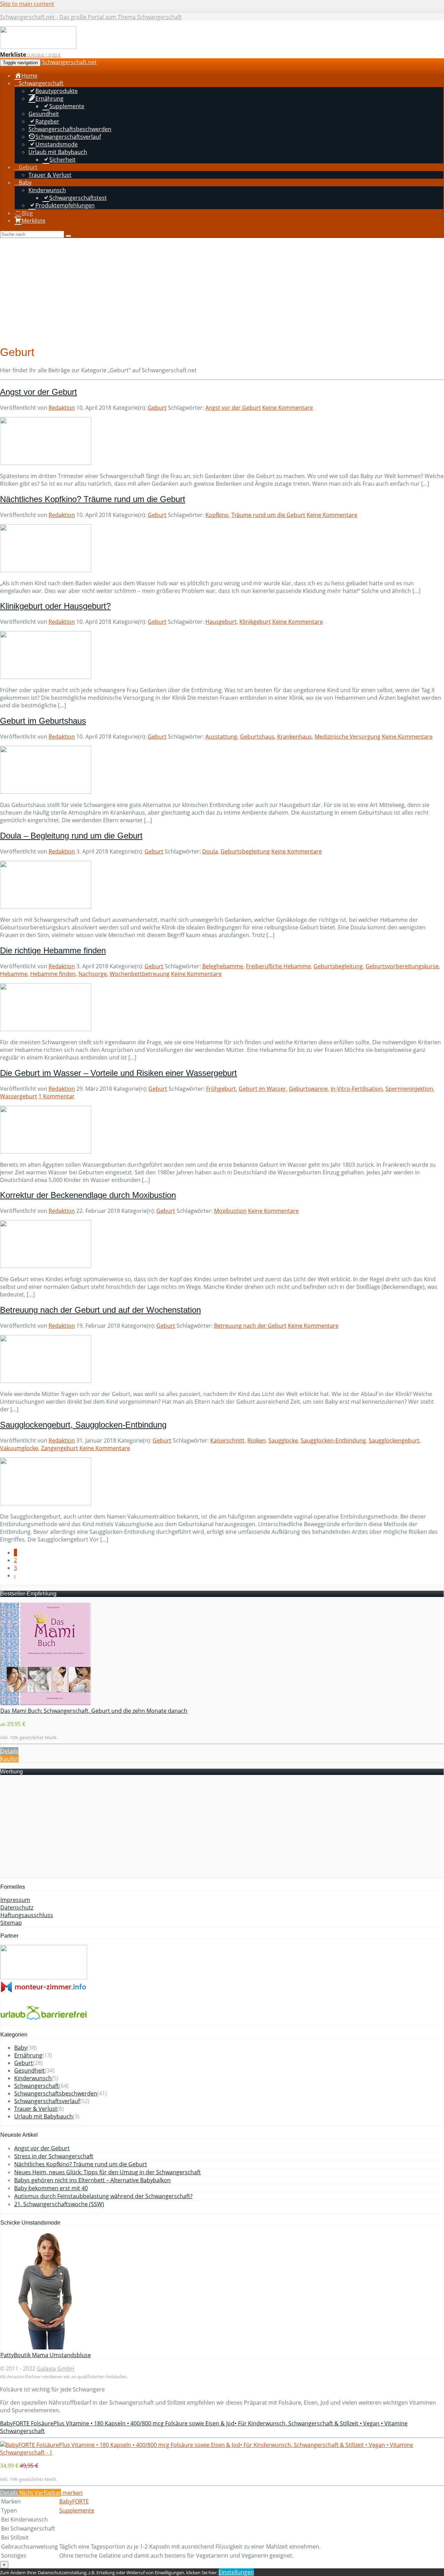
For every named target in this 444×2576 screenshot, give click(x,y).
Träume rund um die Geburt (268, 515)
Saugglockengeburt (394, 1440)
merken (72, 2493)
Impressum (15, 1900)
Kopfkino (217, 515)
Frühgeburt (221, 1089)
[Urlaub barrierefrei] (44, 2022)
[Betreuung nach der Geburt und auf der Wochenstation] (46, 1381)
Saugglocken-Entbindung (333, 1440)
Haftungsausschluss (27, 1915)
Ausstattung (221, 737)
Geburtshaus (257, 737)
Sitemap (11, 1923)
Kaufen (10, 1759)
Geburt (157, 408)
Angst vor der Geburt (39, 392)
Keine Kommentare (288, 408)
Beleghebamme (223, 966)
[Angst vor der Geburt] (46, 463)
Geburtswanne (308, 1089)
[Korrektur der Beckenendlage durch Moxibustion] (46, 1266)
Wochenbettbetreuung (140, 974)
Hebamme (14, 974)
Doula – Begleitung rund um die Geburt (71, 836)
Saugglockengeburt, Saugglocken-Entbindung (83, 1425)
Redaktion (62, 408)
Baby (21, 2048)
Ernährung (28, 2055)
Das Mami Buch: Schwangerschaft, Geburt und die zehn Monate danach (94, 1711)
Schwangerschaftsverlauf (47, 2101)
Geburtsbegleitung (245, 851)
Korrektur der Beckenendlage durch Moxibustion (88, 1195)
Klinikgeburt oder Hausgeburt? (55, 606)
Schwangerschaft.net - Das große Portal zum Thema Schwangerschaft (91, 17)
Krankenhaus (294, 737)
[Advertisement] (222, 290)
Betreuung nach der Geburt (250, 1326)
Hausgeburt (221, 622)
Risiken (257, 1440)
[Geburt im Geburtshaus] (46, 792)
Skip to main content (27, 4)
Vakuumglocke (19, 1448)
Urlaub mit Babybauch (44, 2116)
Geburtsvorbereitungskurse (402, 966)
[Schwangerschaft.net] (38, 47)
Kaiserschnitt (227, 1440)
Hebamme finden (53, 974)
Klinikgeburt (255, 622)
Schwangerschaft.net (69, 62)
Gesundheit (29, 2071)
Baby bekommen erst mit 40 (51, 2188)
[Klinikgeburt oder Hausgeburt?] (46, 677)
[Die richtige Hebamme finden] (46, 1029)
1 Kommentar (57, 1096)
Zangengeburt (59, 1448)
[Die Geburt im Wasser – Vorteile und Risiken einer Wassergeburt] (46, 1151)
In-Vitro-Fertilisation (357, 1089)
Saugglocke (283, 1440)
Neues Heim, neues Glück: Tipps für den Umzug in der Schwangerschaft (108, 2172)
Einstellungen (236, 2572)
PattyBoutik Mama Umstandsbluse (46, 2355)
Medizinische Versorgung (348, 737)
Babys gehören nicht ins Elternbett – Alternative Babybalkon (92, 2180)
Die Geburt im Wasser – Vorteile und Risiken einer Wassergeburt (118, 1073)
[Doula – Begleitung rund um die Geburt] (46, 907)
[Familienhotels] (44, 1977)
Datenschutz (17, 1907)
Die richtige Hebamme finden (53, 950)
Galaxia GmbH (55, 2369)
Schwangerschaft (37, 2086)
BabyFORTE (74, 2501)
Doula (210, 851)
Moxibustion (230, 1211)
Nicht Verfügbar (40, 2493)
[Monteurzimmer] (44, 1991)
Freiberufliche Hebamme (278, 966)
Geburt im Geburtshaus (43, 721)
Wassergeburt (19, 1096)
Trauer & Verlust (36, 2109)
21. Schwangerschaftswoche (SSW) (59, 2204)
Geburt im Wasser (262, 1089)
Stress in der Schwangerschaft (54, 2156)
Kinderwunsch (33, 2078)
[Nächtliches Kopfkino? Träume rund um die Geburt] (46, 570)
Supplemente (77, 2510)
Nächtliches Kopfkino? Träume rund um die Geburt (93, 499)
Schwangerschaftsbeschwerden (56, 2093)
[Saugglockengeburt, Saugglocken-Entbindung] (46, 1503)
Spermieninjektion (409, 1089)
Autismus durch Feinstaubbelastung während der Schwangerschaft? (103, 2196)
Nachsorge (93, 974)
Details (9, 1751)
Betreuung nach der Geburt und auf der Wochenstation (100, 1310)
